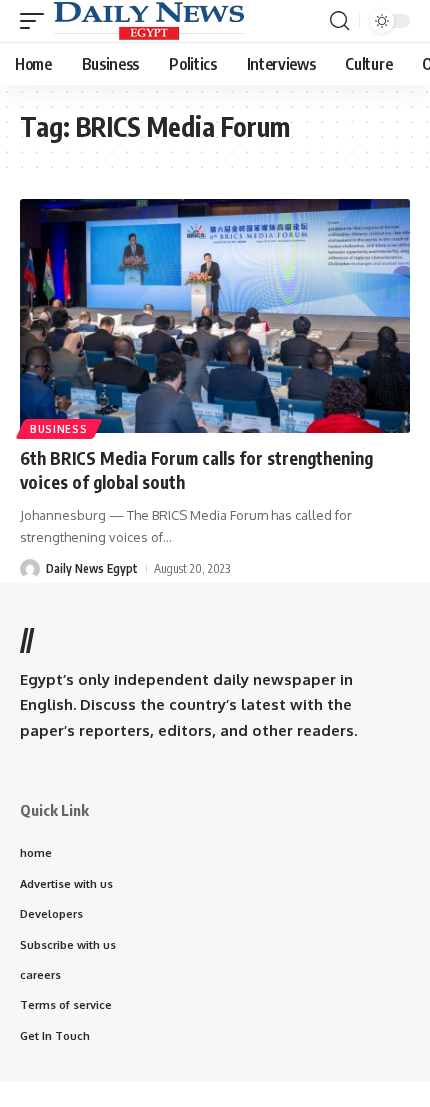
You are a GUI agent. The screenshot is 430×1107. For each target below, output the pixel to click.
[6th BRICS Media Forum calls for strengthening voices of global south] (215, 316)
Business (59, 429)
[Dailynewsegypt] (149, 21)
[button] (37, 21)
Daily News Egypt (92, 568)
